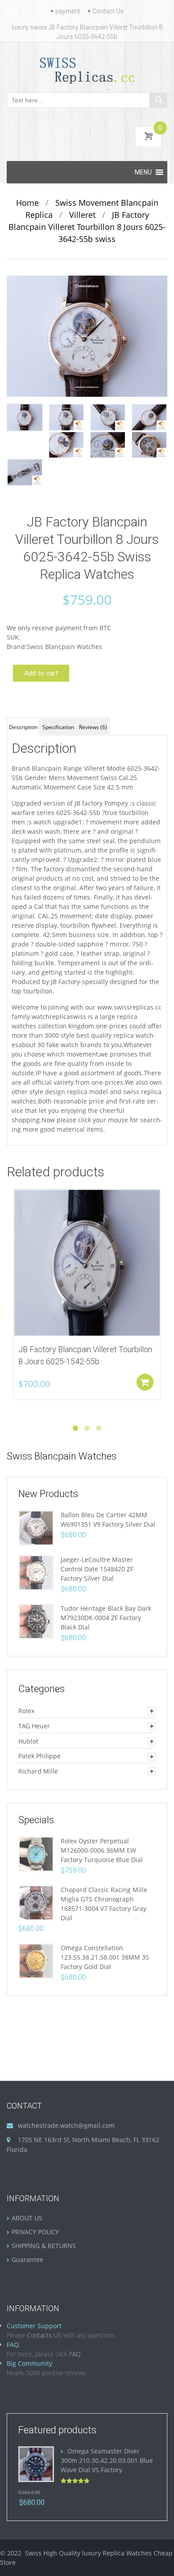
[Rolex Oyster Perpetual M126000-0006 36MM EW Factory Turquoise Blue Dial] (36, 1853)
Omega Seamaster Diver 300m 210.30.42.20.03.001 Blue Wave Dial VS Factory (107, 2460)
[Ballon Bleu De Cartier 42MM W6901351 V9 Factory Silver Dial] (36, 1527)
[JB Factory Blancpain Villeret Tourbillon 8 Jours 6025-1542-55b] (87, 1263)
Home (27, 203)
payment (68, 11)
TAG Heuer (34, 1726)
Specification (58, 727)
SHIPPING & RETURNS (44, 2246)
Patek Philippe (39, 1756)
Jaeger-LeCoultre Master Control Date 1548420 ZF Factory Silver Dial (97, 1569)
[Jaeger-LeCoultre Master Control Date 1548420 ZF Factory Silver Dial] (36, 1572)
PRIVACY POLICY (35, 2232)
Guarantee (27, 2260)
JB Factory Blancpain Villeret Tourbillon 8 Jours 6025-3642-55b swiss (87, 227)
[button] (143, 172)
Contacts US (44, 2335)
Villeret (82, 215)
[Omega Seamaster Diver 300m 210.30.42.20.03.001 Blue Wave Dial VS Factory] (36, 2464)
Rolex (26, 1711)
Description (23, 727)
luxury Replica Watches (117, 2553)
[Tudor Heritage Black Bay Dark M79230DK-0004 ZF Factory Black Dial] (36, 1621)
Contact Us (108, 11)
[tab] (23, 726)
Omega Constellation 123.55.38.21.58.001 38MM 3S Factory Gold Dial (105, 1957)
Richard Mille (38, 1771)
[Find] (158, 100)
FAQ (75, 2354)
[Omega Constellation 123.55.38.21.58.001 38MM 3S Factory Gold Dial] (36, 1960)
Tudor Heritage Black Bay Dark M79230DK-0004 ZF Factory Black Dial (106, 1618)
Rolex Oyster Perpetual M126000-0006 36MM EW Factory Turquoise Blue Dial (102, 1850)
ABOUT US (27, 2218)
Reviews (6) (93, 727)
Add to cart (41, 673)
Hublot (28, 1741)
